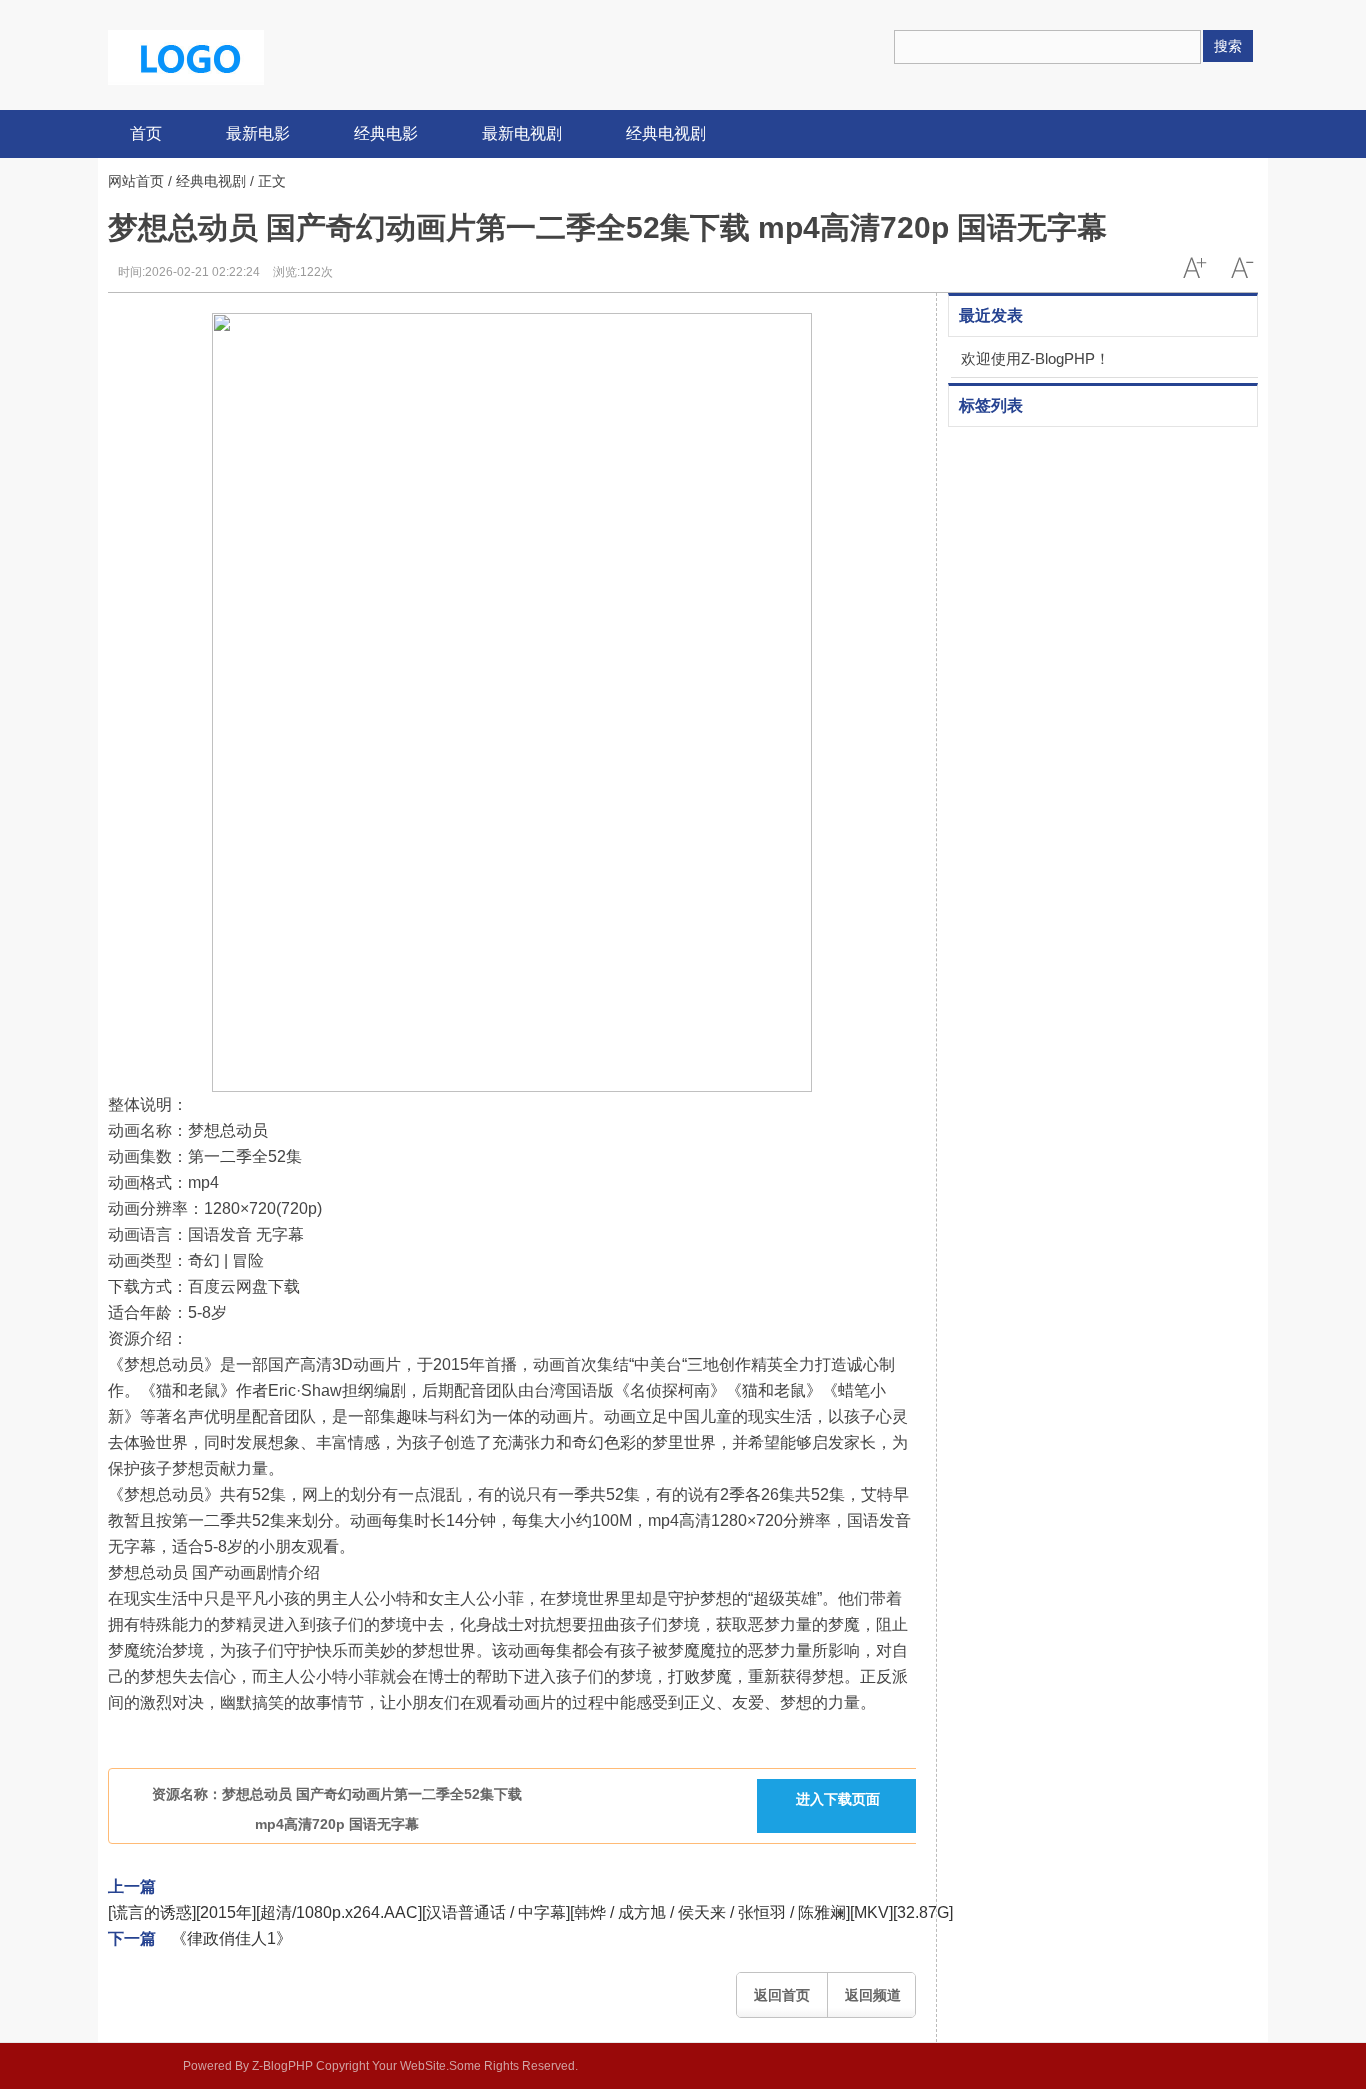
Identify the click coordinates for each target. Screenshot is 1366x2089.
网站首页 (136, 181)
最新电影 (258, 133)
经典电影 (386, 133)
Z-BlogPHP (282, 2066)
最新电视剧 (522, 133)
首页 (146, 133)
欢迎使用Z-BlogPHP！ (1035, 358)
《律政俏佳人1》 (231, 1938)
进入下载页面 (838, 1799)
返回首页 (782, 1995)
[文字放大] (1194, 268)
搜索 (1228, 46)
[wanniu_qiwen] (186, 56)
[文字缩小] (1242, 268)
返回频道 (873, 1995)
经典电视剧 (666, 133)
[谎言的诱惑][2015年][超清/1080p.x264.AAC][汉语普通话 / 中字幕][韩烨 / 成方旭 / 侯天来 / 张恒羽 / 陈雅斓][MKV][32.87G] (530, 1912)
